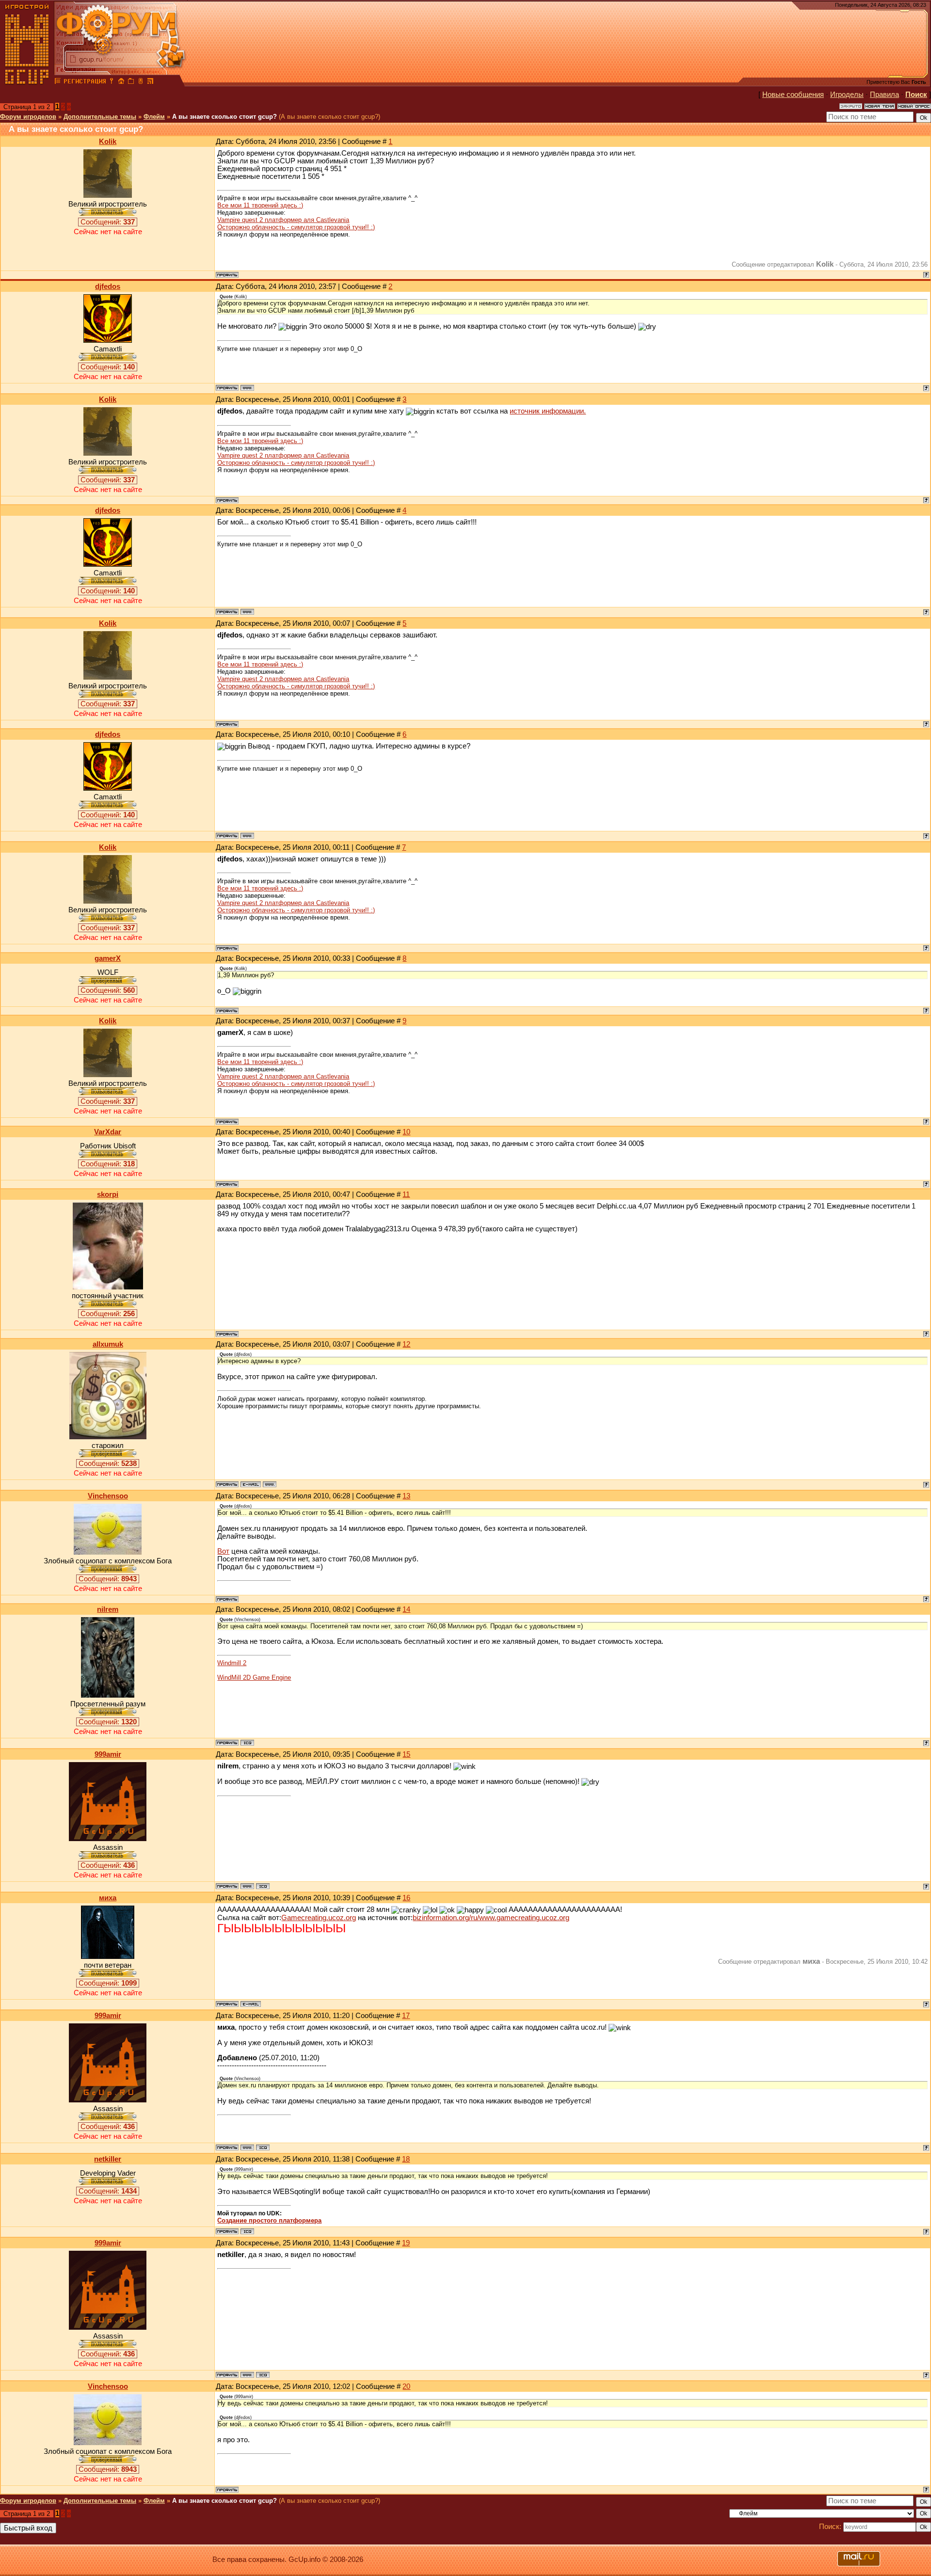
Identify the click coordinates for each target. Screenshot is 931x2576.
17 (406, 2016)
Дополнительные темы (100, 117)
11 (406, 1194)
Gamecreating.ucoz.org (319, 1918)
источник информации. (548, 411)
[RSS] (150, 82)
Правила (884, 95)
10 (406, 1132)
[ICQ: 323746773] (247, 1743)
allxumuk (108, 1344)
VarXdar (108, 1132)
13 (406, 1496)
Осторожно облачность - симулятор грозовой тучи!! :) (296, 227)
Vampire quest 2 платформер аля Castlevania (283, 220)
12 (406, 1344)
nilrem (108, 1609)
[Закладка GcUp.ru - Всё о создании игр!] (131, 82)
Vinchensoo (108, 1496)
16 (406, 1898)
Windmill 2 (232, 1663)
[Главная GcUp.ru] (27, 82)
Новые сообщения (793, 95)
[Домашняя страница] (247, 388)
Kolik (108, 142)
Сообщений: (108, 222)
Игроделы (847, 95)
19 (406, 2243)
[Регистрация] (85, 82)
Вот (223, 1551)
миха (108, 1898)
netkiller (108, 2159)
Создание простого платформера (269, 2220)
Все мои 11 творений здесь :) (260, 205)
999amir (108, 1754)
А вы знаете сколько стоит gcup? (225, 117)
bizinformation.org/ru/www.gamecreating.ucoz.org (491, 1918)
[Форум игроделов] (58, 82)
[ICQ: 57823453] (263, 1886)
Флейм (154, 117)
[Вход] (112, 82)
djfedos (108, 286)
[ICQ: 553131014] (247, 2231)
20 (406, 2386)
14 (406, 1609)
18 (406, 2159)
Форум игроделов (28, 117)
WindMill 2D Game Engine (254, 1678)
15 (406, 1754)
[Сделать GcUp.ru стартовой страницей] (121, 82)
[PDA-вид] (141, 82)
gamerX (108, 958)
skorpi (108, 1194)
